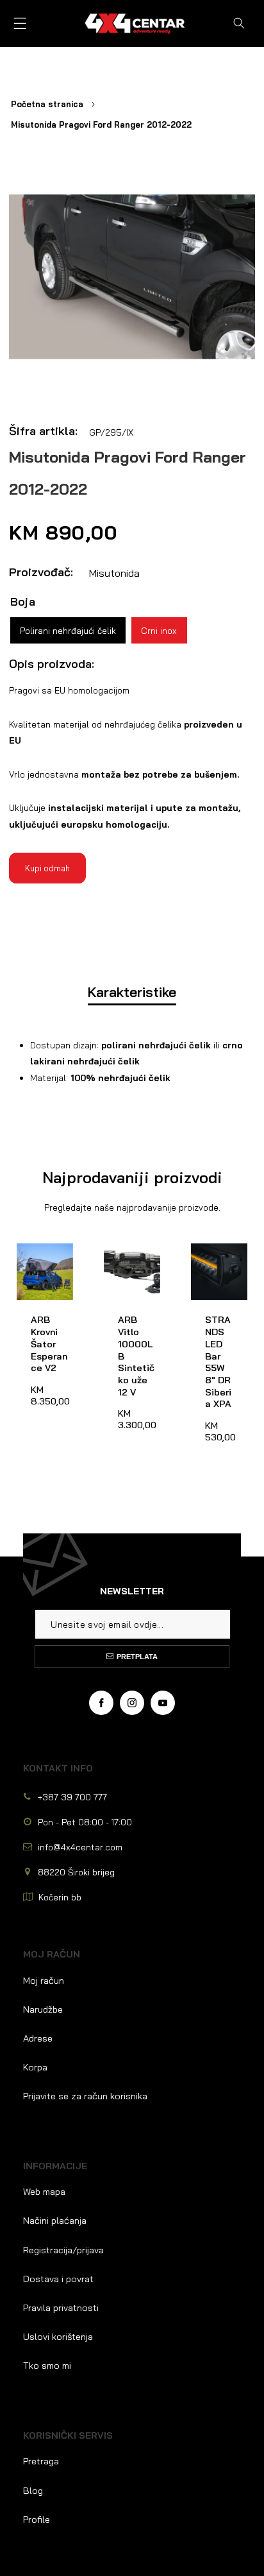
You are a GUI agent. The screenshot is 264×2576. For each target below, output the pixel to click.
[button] (20, 23)
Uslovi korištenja (58, 2337)
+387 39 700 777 (72, 1797)
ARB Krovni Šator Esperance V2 (41, 1267)
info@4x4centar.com (80, 1847)
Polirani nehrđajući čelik (68, 630)
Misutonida (114, 573)
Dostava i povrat (58, 2279)
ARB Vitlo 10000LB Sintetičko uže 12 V (128, 1267)
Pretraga (41, 2461)
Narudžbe (43, 2009)
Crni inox (159, 630)
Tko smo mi (47, 2366)
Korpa (35, 2067)
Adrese (38, 2038)
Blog (33, 2491)
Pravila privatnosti (61, 2308)
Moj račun (44, 1981)
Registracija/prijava (63, 2250)
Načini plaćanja (55, 2221)
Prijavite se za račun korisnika (85, 2096)
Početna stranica (47, 104)
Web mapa (44, 2192)
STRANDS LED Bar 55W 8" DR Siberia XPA (217, 1267)
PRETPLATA (137, 1657)
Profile (37, 2520)
